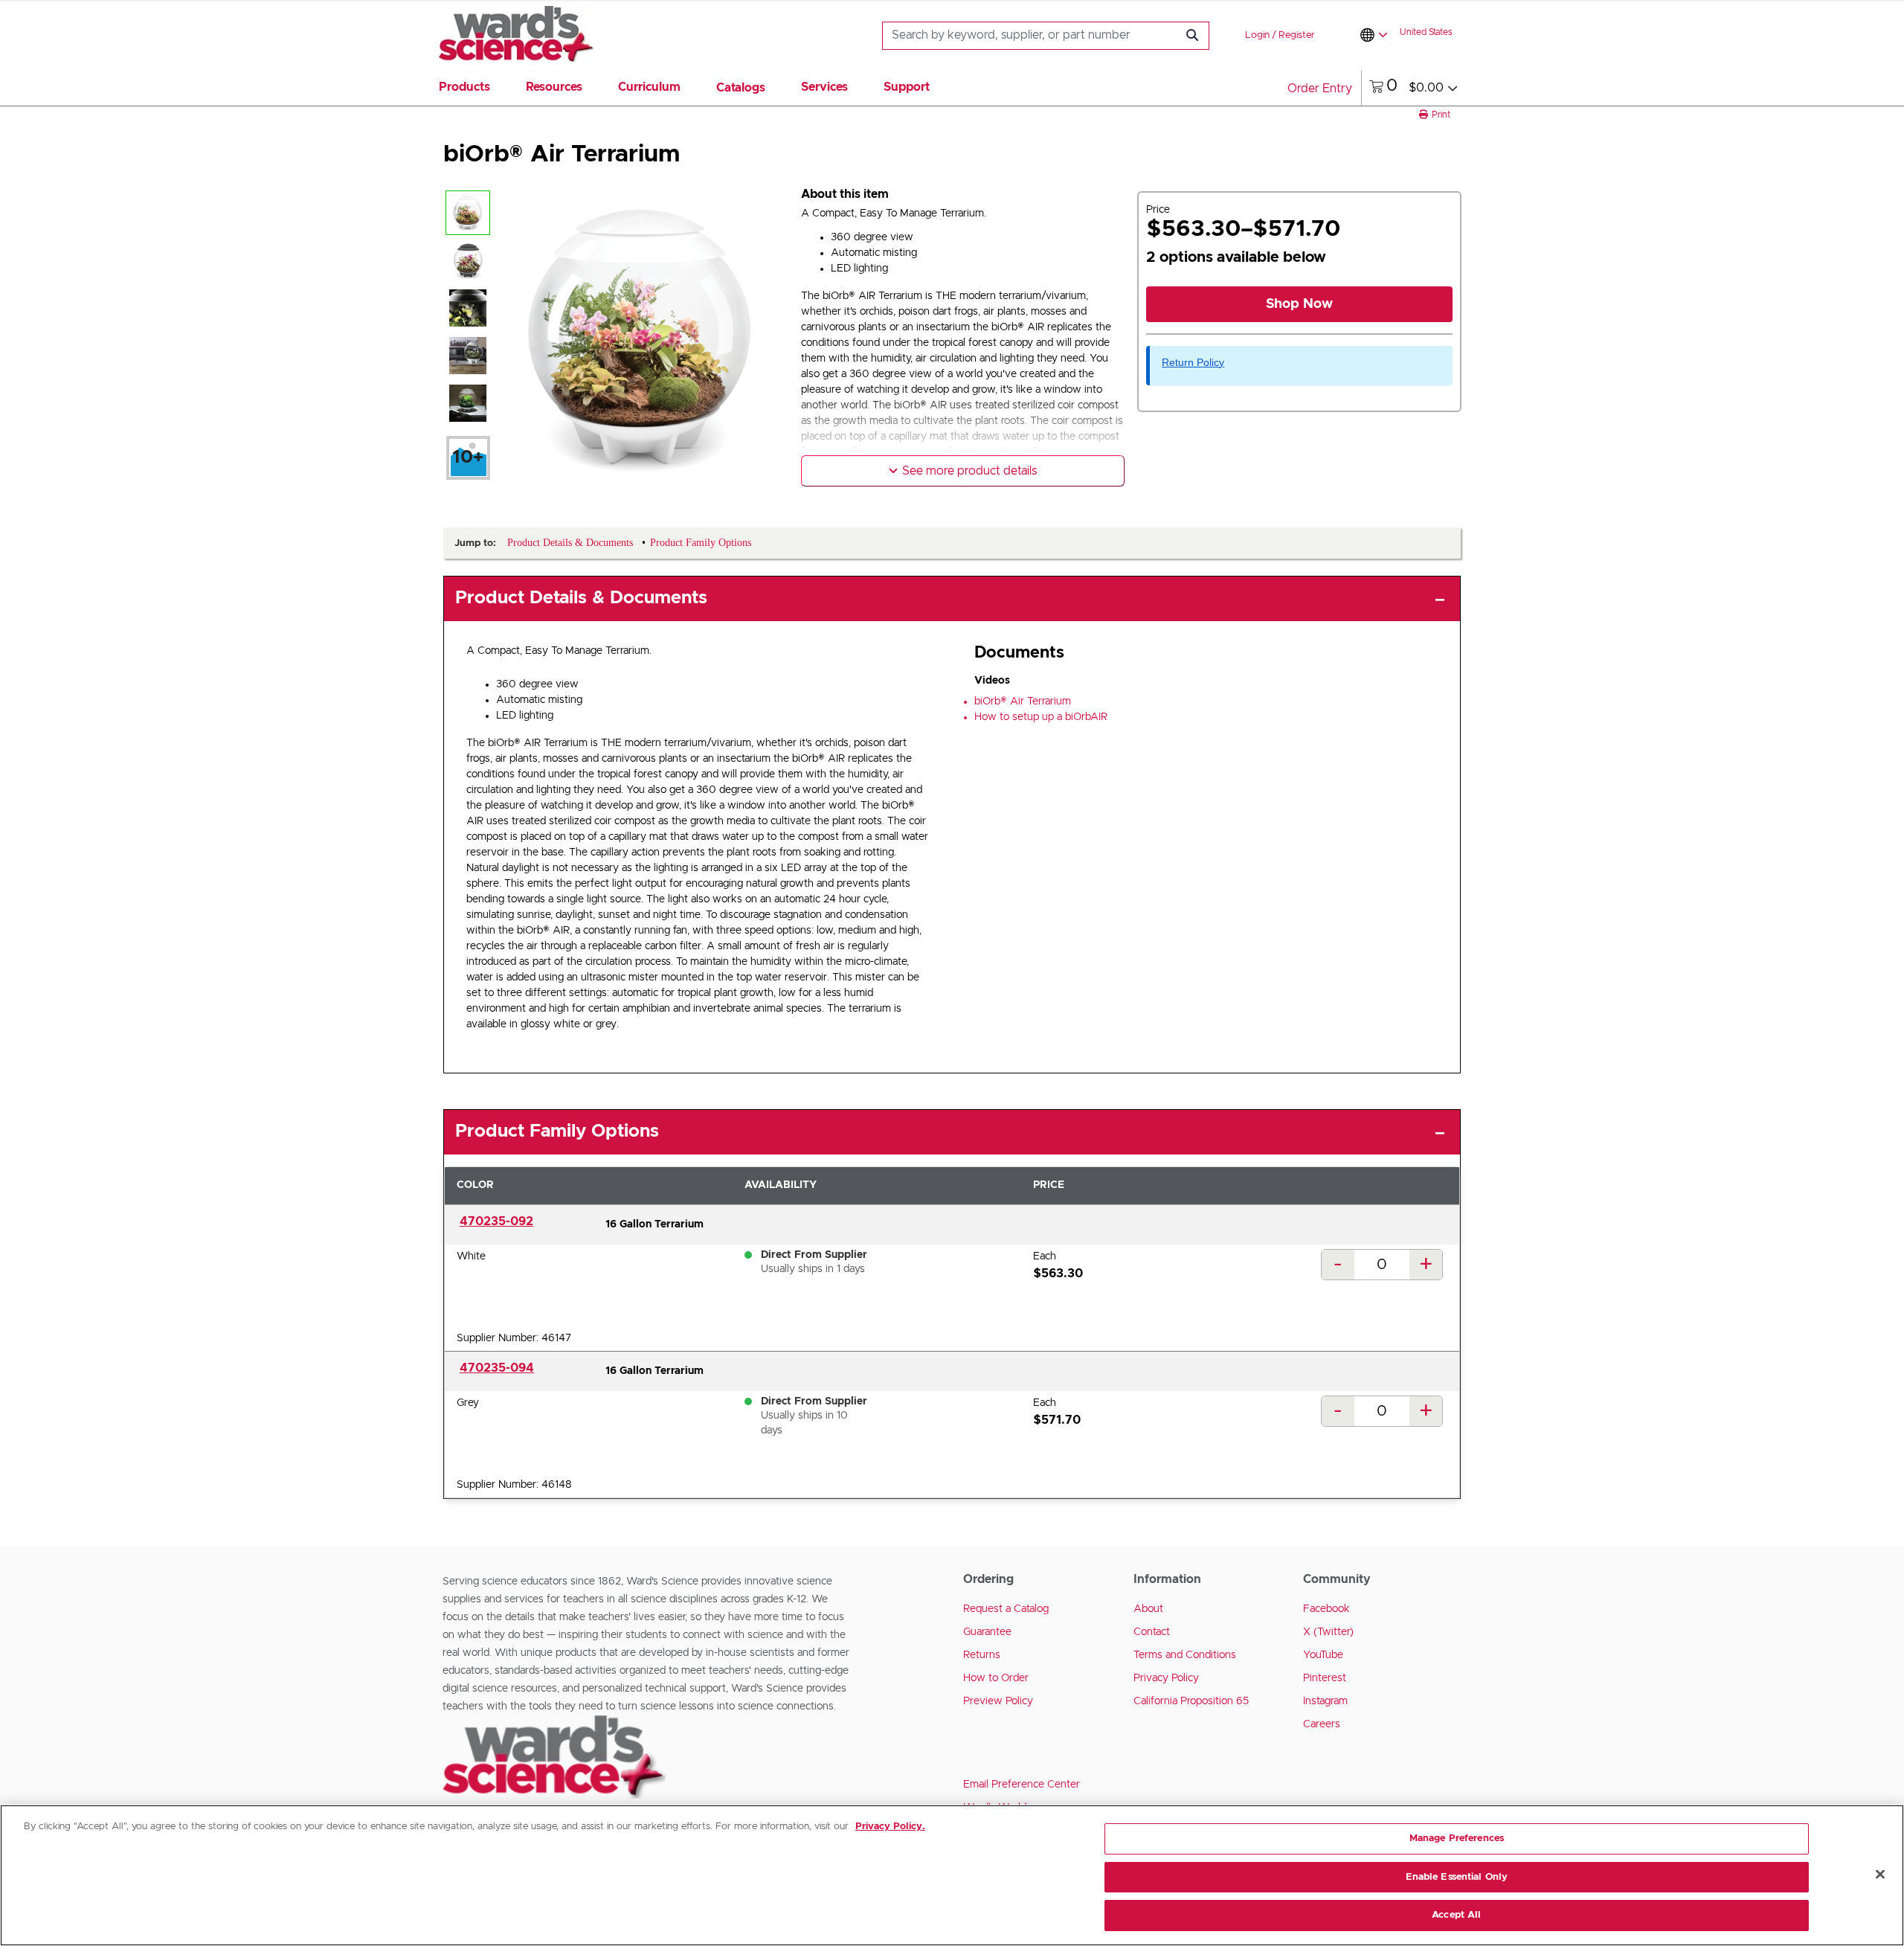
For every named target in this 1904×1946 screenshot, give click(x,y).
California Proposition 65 (1191, 1701)
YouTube (1323, 1655)
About (1148, 1609)
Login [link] (1257, 35)
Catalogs (741, 88)
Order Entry (1320, 89)
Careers (1322, 1724)
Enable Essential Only (1457, 1877)
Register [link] (1297, 35)
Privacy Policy (1166, 1678)
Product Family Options (557, 1131)
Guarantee (987, 1632)
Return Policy (1193, 362)
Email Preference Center (1022, 1785)
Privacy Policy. (890, 1827)
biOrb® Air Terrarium (1023, 701)
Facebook (1326, 1609)
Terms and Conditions (1185, 1655)
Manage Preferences (1457, 1839)
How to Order (996, 1678)
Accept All (1456, 1915)
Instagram (1325, 1701)
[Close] (1880, 1875)
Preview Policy (998, 1701)
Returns (982, 1655)
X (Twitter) (1328, 1632)
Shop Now (1299, 304)
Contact (1152, 1632)
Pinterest (1325, 1678)
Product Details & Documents (581, 598)
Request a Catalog (1006, 1609)
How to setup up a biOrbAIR (1041, 717)
